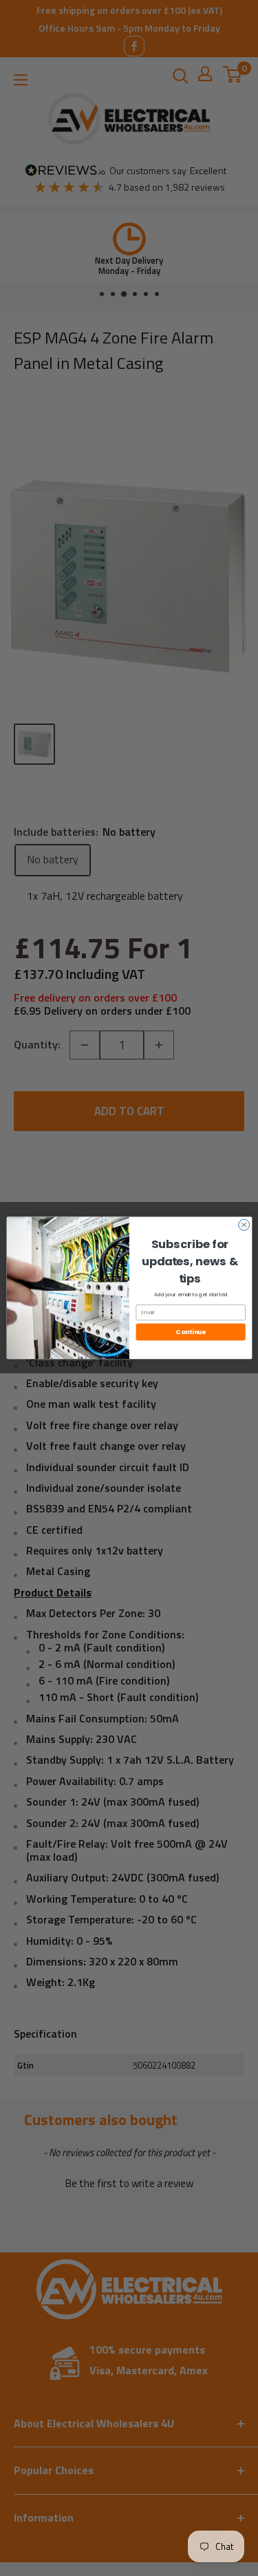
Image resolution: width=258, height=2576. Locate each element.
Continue (190, 1332)
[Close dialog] (244, 1225)
